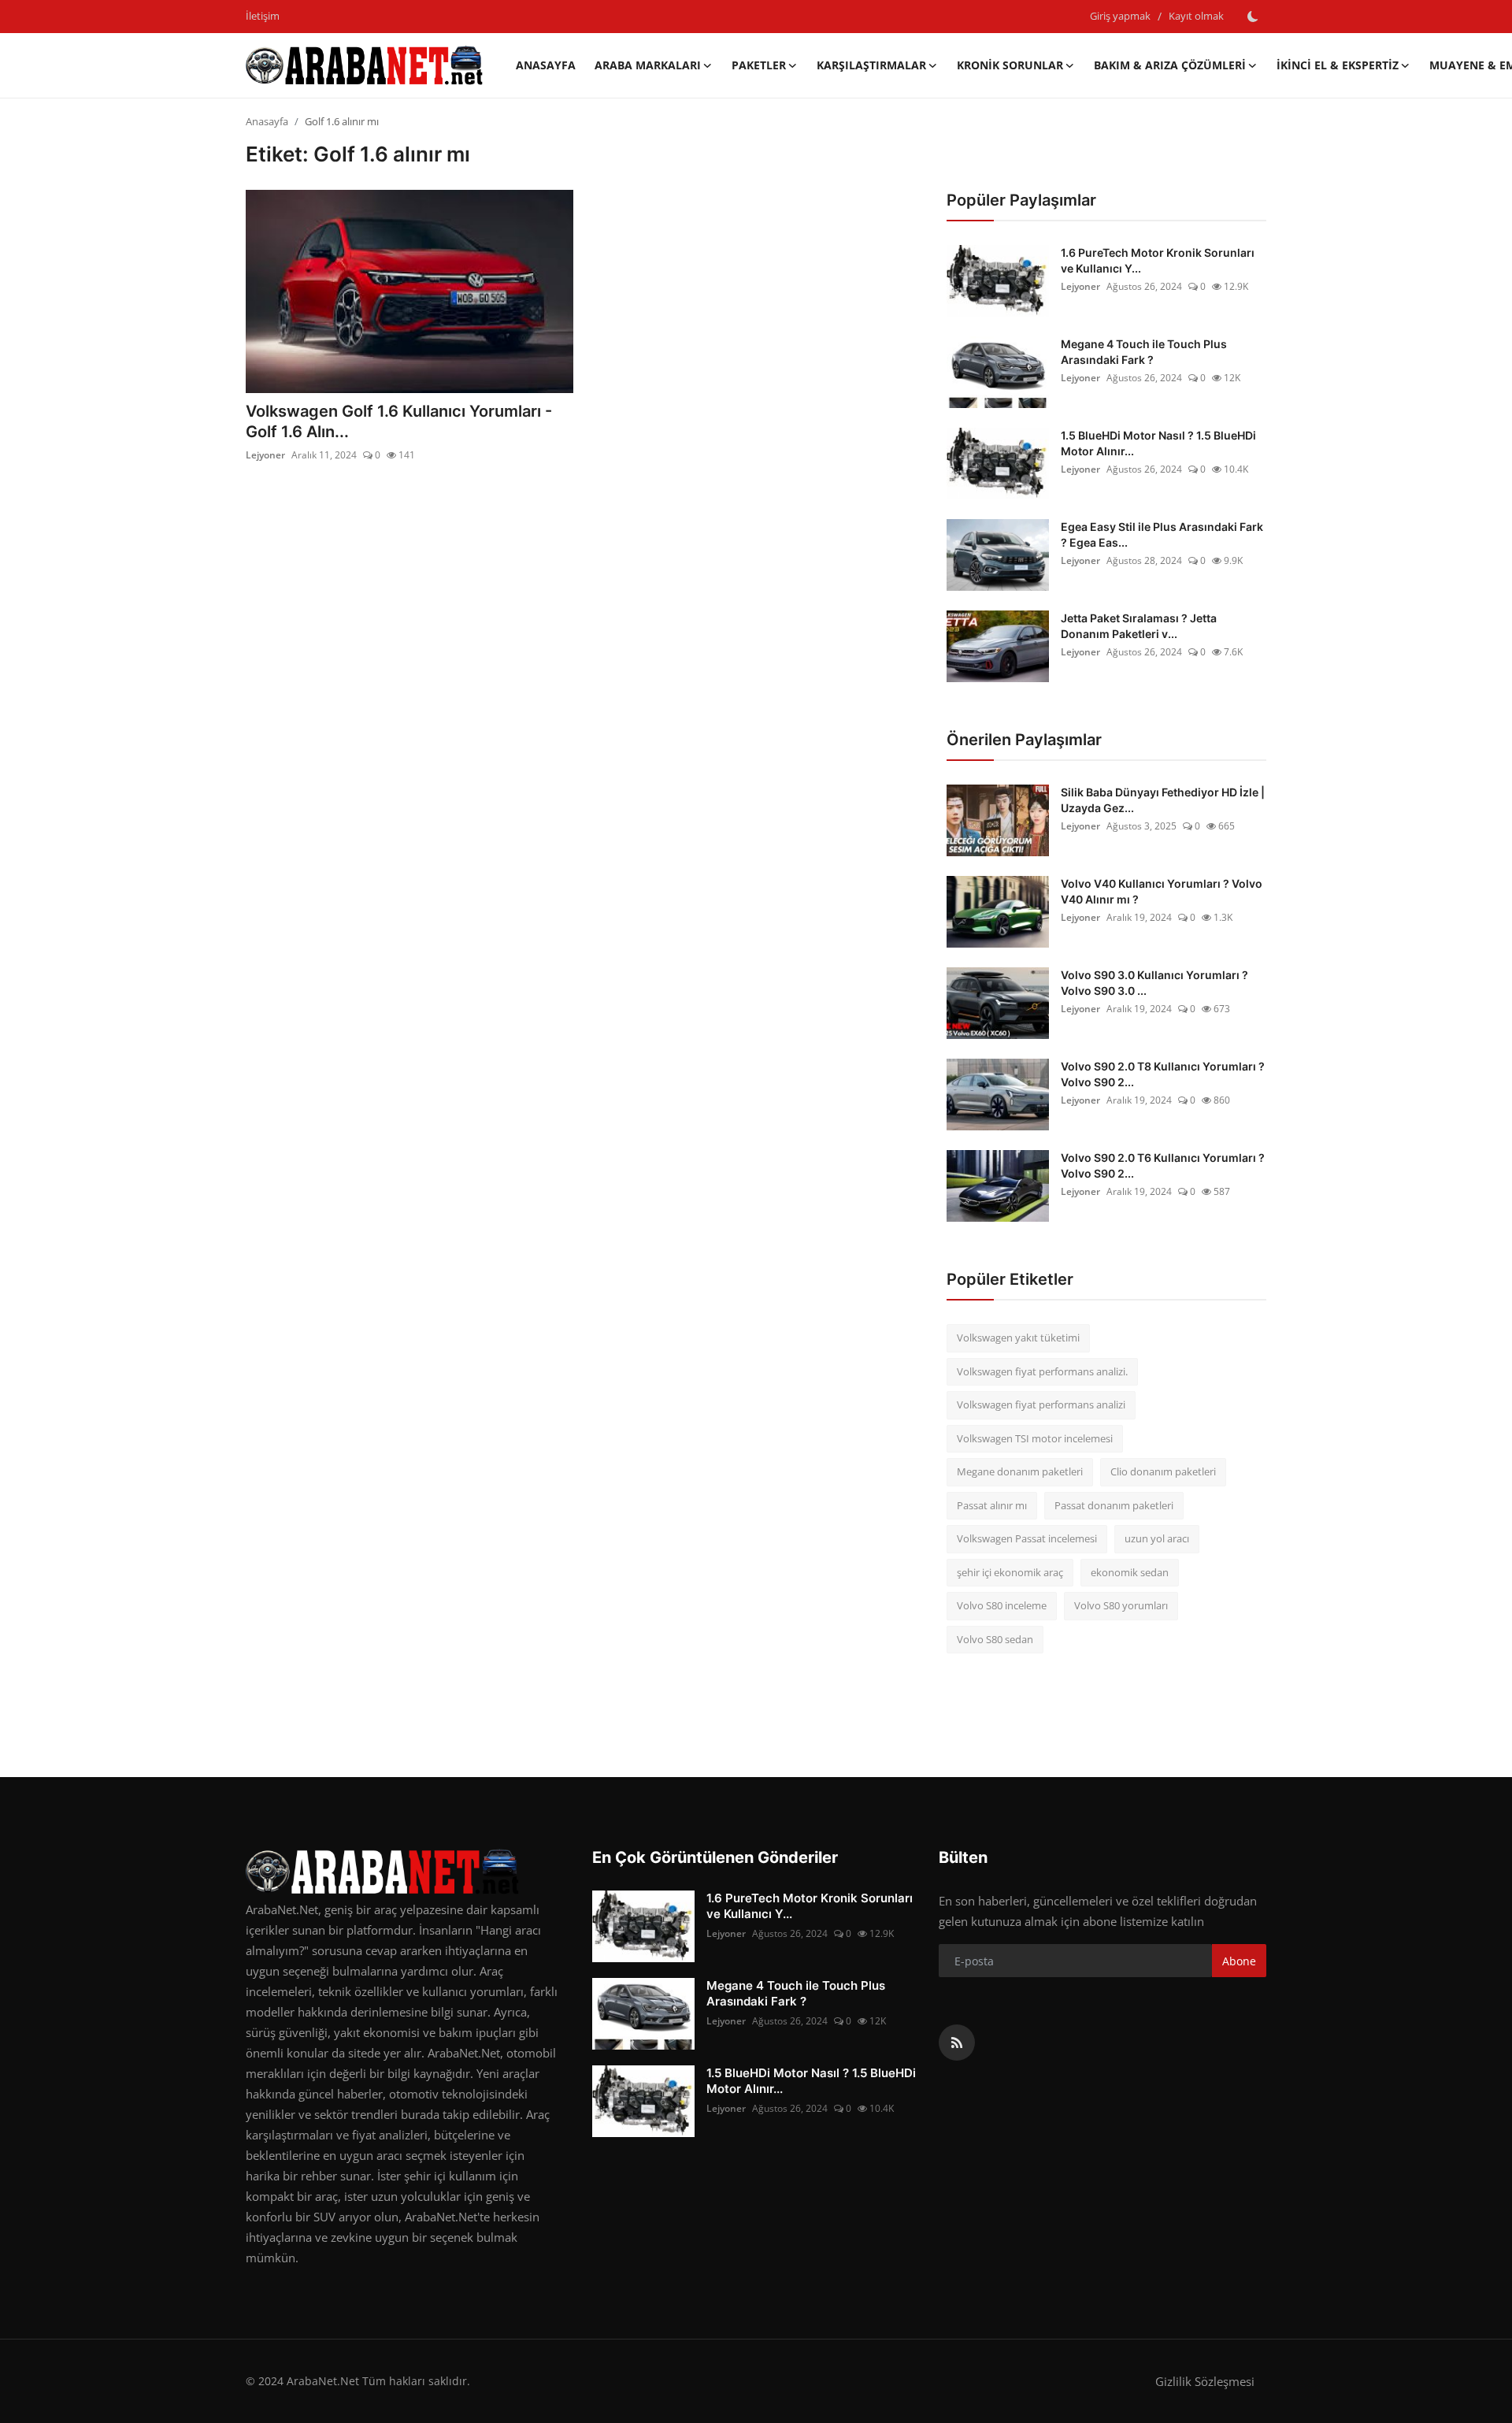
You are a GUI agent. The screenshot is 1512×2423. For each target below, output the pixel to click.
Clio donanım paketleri (1163, 1471)
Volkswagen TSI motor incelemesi (1035, 1438)
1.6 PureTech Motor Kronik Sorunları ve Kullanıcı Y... (1158, 260)
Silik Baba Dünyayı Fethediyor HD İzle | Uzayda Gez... (1163, 800)
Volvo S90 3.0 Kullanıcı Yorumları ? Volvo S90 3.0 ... (1154, 983)
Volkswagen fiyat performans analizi (1041, 1404)
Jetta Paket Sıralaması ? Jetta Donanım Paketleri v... (1139, 626)
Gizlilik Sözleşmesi (1205, 2381)
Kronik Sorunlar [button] (1010, 65)
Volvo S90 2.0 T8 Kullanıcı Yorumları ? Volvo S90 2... (1163, 1074)
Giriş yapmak (1120, 16)
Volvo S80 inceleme (1002, 1605)
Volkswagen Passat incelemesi (1027, 1538)
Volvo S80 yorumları (1121, 1605)
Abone (1239, 1961)
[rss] (957, 2043)
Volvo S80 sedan (995, 1639)
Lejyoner (265, 455)
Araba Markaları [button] (648, 65)
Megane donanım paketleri (1020, 1471)
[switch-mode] (1253, 17)
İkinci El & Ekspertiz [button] (1338, 65)
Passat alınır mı (992, 1505)
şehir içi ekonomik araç (1010, 1572)
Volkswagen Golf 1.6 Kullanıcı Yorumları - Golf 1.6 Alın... (399, 421)
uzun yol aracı (1157, 1538)
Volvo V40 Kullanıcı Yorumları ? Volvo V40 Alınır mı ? (1162, 891)
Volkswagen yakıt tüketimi (1018, 1338)
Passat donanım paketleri (1114, 1505)
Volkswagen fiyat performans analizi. (1042, 1371)
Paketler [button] (759, 65)
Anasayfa (546, 65)
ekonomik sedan (1130, 1572)
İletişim (263, 16)
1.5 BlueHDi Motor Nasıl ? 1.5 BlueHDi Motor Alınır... (1158, 443)
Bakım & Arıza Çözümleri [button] (1170, 65)
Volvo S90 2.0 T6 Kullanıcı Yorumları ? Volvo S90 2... (1163, 1165)
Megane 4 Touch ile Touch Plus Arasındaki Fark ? (1144, 352)
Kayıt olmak (1196, 16)
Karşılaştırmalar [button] (871, 65)
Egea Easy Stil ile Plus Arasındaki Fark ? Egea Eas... (1162, 534)
